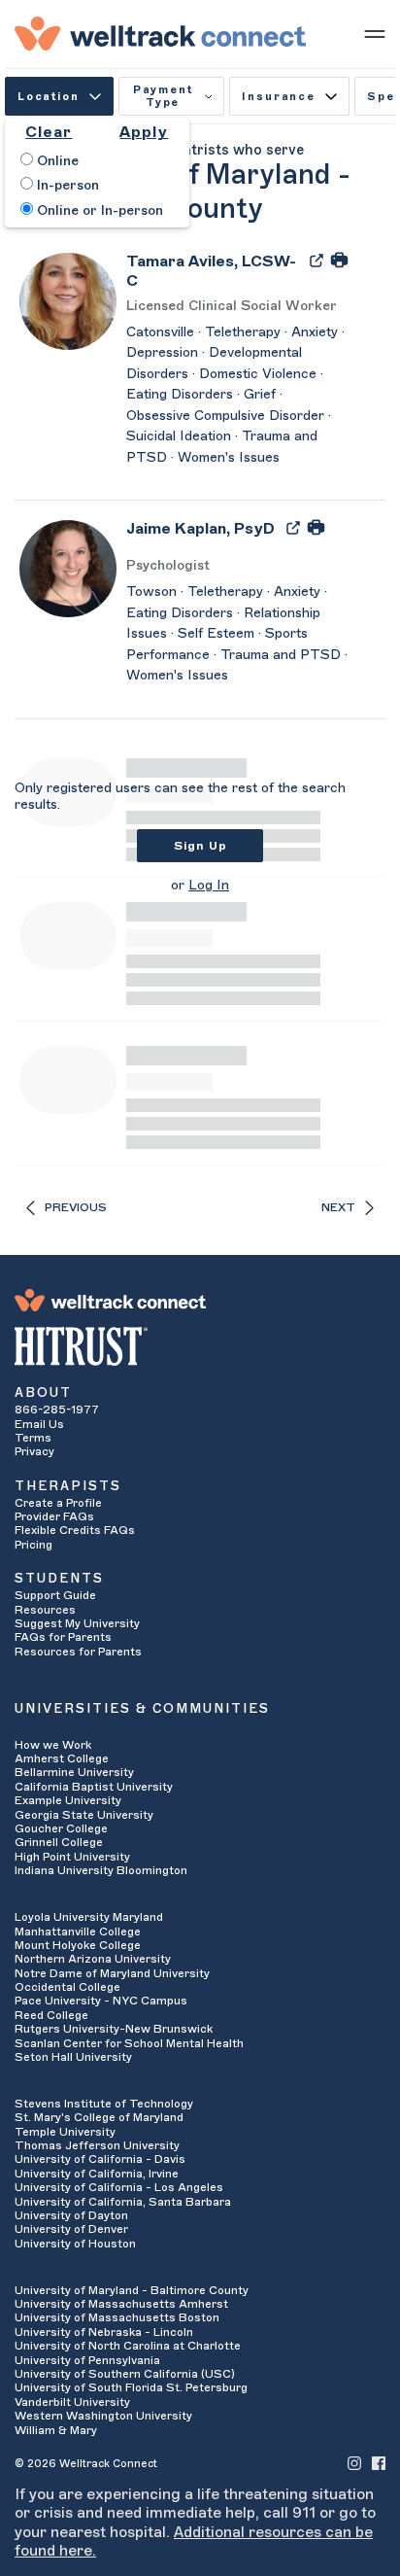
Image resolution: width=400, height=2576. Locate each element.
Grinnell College (59, 1842)
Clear (49, 132)
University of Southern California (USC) (125, 2374)
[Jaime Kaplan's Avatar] (68, 568)
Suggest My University (77, 1623)
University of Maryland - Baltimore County (132, 2290)
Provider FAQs (54, 1516)
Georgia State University (84, 1815)
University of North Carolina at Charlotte (128, 2346)
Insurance (278, 97)
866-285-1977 (57, 1410)
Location (49, 97)
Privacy (34, 1451)
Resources (45, 1610)
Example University (68, 1800)
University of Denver (71, 2229)
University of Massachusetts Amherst (121, 2304)
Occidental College (67, 1987)
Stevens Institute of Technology (104, 2104)
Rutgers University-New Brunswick (114, 2029)
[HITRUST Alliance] (200, 1346)
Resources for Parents (78, 1652)
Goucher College (61, 1828)
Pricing (33, 1545)
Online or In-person (98, 211)
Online (56, 161)
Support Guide (55, 1595)
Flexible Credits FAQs (75, 1530)
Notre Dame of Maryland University (112, 1973)
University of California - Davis (100, 2159)
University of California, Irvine (97, 2174)
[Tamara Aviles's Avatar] (68, 300)
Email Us (39, 1424)
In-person (66, 186)
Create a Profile (58, 1503)
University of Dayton (71, 2215)
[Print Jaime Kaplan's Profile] (316, 527)
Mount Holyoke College (78, 1945)
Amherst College (62, 1758)
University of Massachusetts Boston (117, 2317)
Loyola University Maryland (89, 1917)
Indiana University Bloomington (101, 1870)
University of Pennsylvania (87, 2360)
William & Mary (56, 2430)
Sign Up (200, 846)
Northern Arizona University (93, 1959)
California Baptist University (94, 1787)
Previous (76, 1207)
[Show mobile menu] (375, 33)
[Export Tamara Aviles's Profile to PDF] (318, 260)
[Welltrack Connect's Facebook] (379, 2463)
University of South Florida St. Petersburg (131, 2387)
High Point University (72, 1857)
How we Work (53, 1745)
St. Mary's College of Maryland (99, 2117)
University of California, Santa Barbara (123, 2202)
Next (338, 1207)
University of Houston (75, 2244)
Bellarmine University (74, 1772)
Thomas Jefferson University (97, 2145)
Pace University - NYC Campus (101, 2001)
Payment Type (163, 96)
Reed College (51, 2015)
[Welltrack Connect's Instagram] (354, 2463)
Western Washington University (103, 2416)
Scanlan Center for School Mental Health (129, 2043)
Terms (33, 1438)
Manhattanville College (78, 1932)
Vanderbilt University (72, 2402)
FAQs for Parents (63, 1637)
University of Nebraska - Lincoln (104, 2332)
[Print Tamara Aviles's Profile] (339, 260)
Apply (144, 132)
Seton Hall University (73, 2057)
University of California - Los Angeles (119, 2187)
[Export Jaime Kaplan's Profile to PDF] (295, 527)
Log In (209, 886)
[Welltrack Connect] (160, 33)
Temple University (65, 2132)
